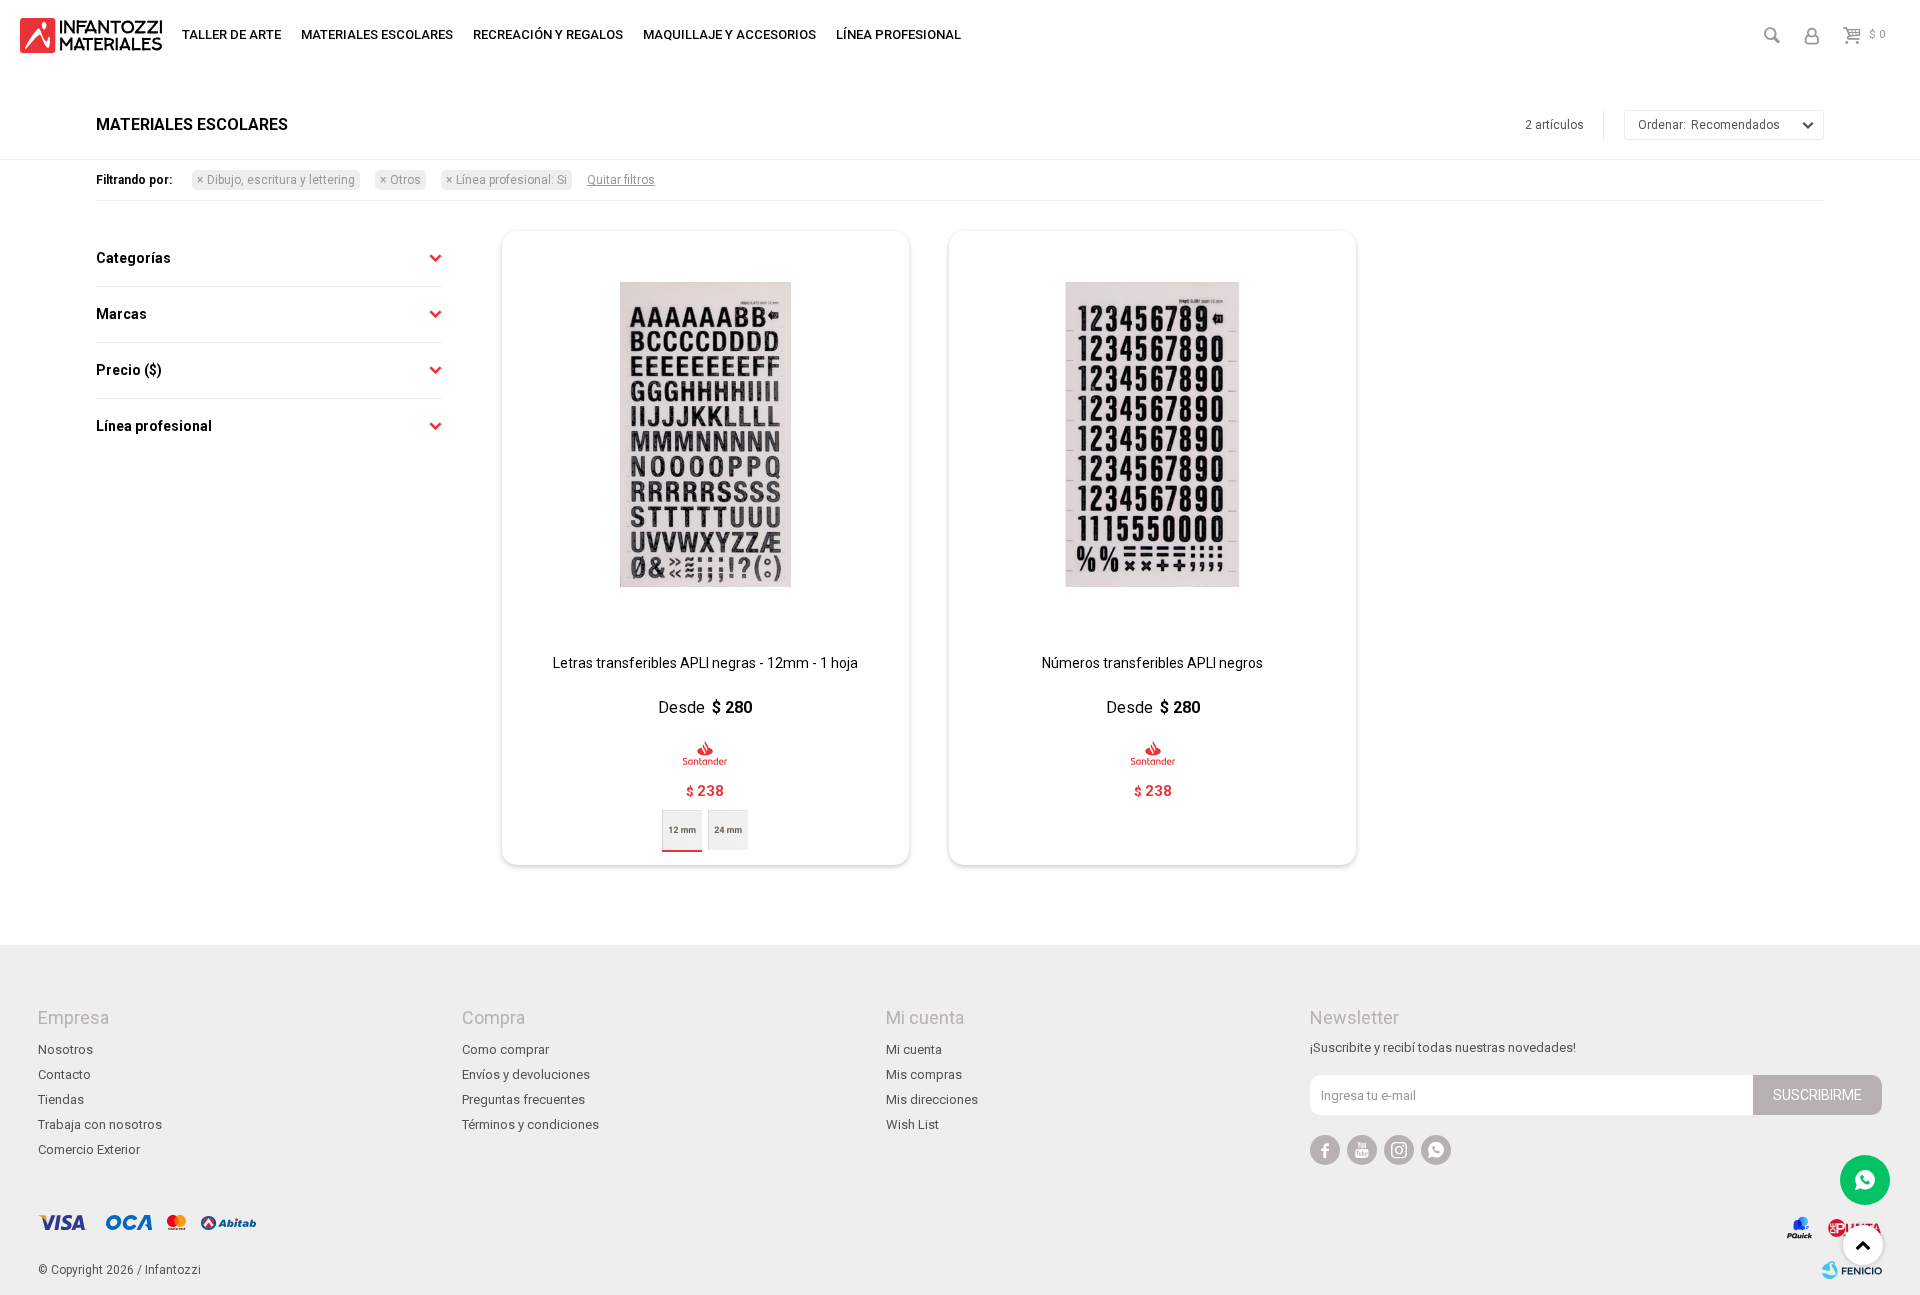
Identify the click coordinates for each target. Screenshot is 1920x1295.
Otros (405, 180)
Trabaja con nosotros (100, 1124)
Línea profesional (898, 34)
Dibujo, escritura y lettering (281, 180)
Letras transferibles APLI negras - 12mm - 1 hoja (705, 663)
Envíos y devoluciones (526, 1074)
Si (511, 180)
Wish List (912, 1124)
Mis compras (924, 1074)
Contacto (64, 1074)
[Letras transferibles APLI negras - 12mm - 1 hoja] (705, 434)
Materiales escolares (377, 34)
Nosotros (65, 1049)
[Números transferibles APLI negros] (1152, 434)
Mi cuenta (914, 1049)
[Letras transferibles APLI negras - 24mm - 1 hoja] (728, 830)
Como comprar (505, 1049)
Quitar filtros (621, 180)
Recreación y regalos (548, 34)
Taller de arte (231, 34)
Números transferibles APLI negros (1152, 663)
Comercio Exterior (89, 1149)
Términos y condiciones (530, 1124)
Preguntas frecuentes (523, 1099)
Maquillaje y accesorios (729, 34)
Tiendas (61, 1099)
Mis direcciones (932, 1099)
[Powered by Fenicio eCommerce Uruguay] (1852, 1270)
